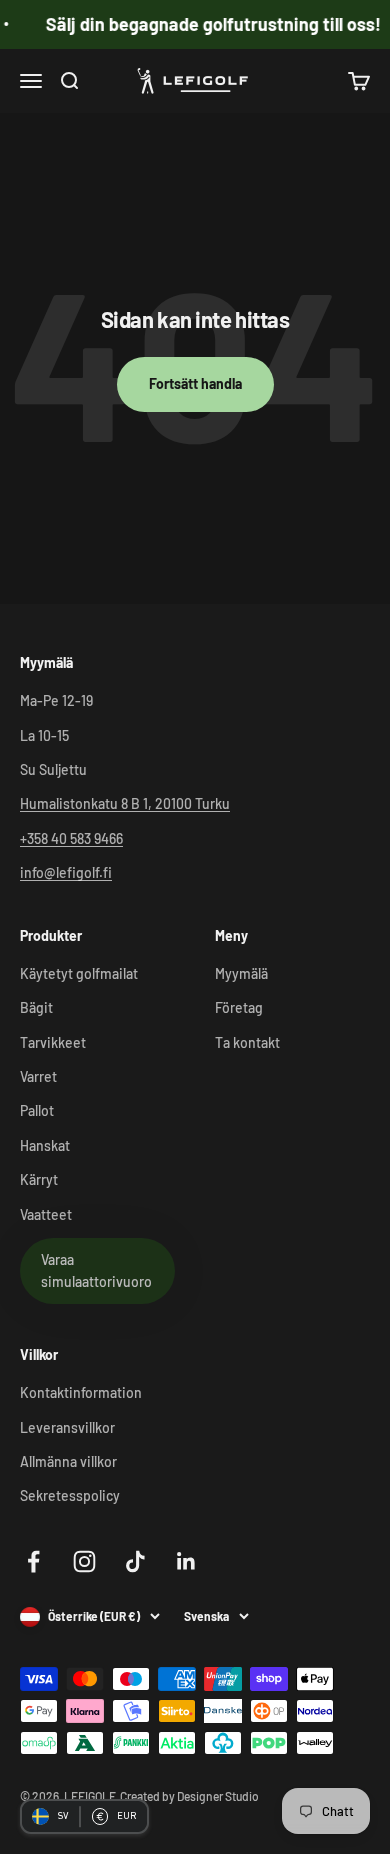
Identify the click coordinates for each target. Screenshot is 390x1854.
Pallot (37, 1110)
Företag (239, 1007)
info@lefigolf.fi (66, 872)
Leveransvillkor (67, 1427)
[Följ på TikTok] (135, 1561)
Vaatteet (46, 1214)
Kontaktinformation (81, 1392)
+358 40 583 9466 (71, 838)
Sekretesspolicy (70, 1495)
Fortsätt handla (195, 383)
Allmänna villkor (68, 1461)
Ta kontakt (247, 1042)
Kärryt (39, 1179)
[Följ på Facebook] (33, 1561)
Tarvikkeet (53, 1042)
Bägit (36, 1007)
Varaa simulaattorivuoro (96, 1270)
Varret (38, 1076)
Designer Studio (218, 1796)
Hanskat (45, 1145)
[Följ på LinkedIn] (186, 1561)
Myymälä (241, 973)
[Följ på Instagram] (84, 1561)
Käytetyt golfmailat (79, 973)
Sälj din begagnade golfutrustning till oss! (207, 24)
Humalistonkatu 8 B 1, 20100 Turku (125, 803)
